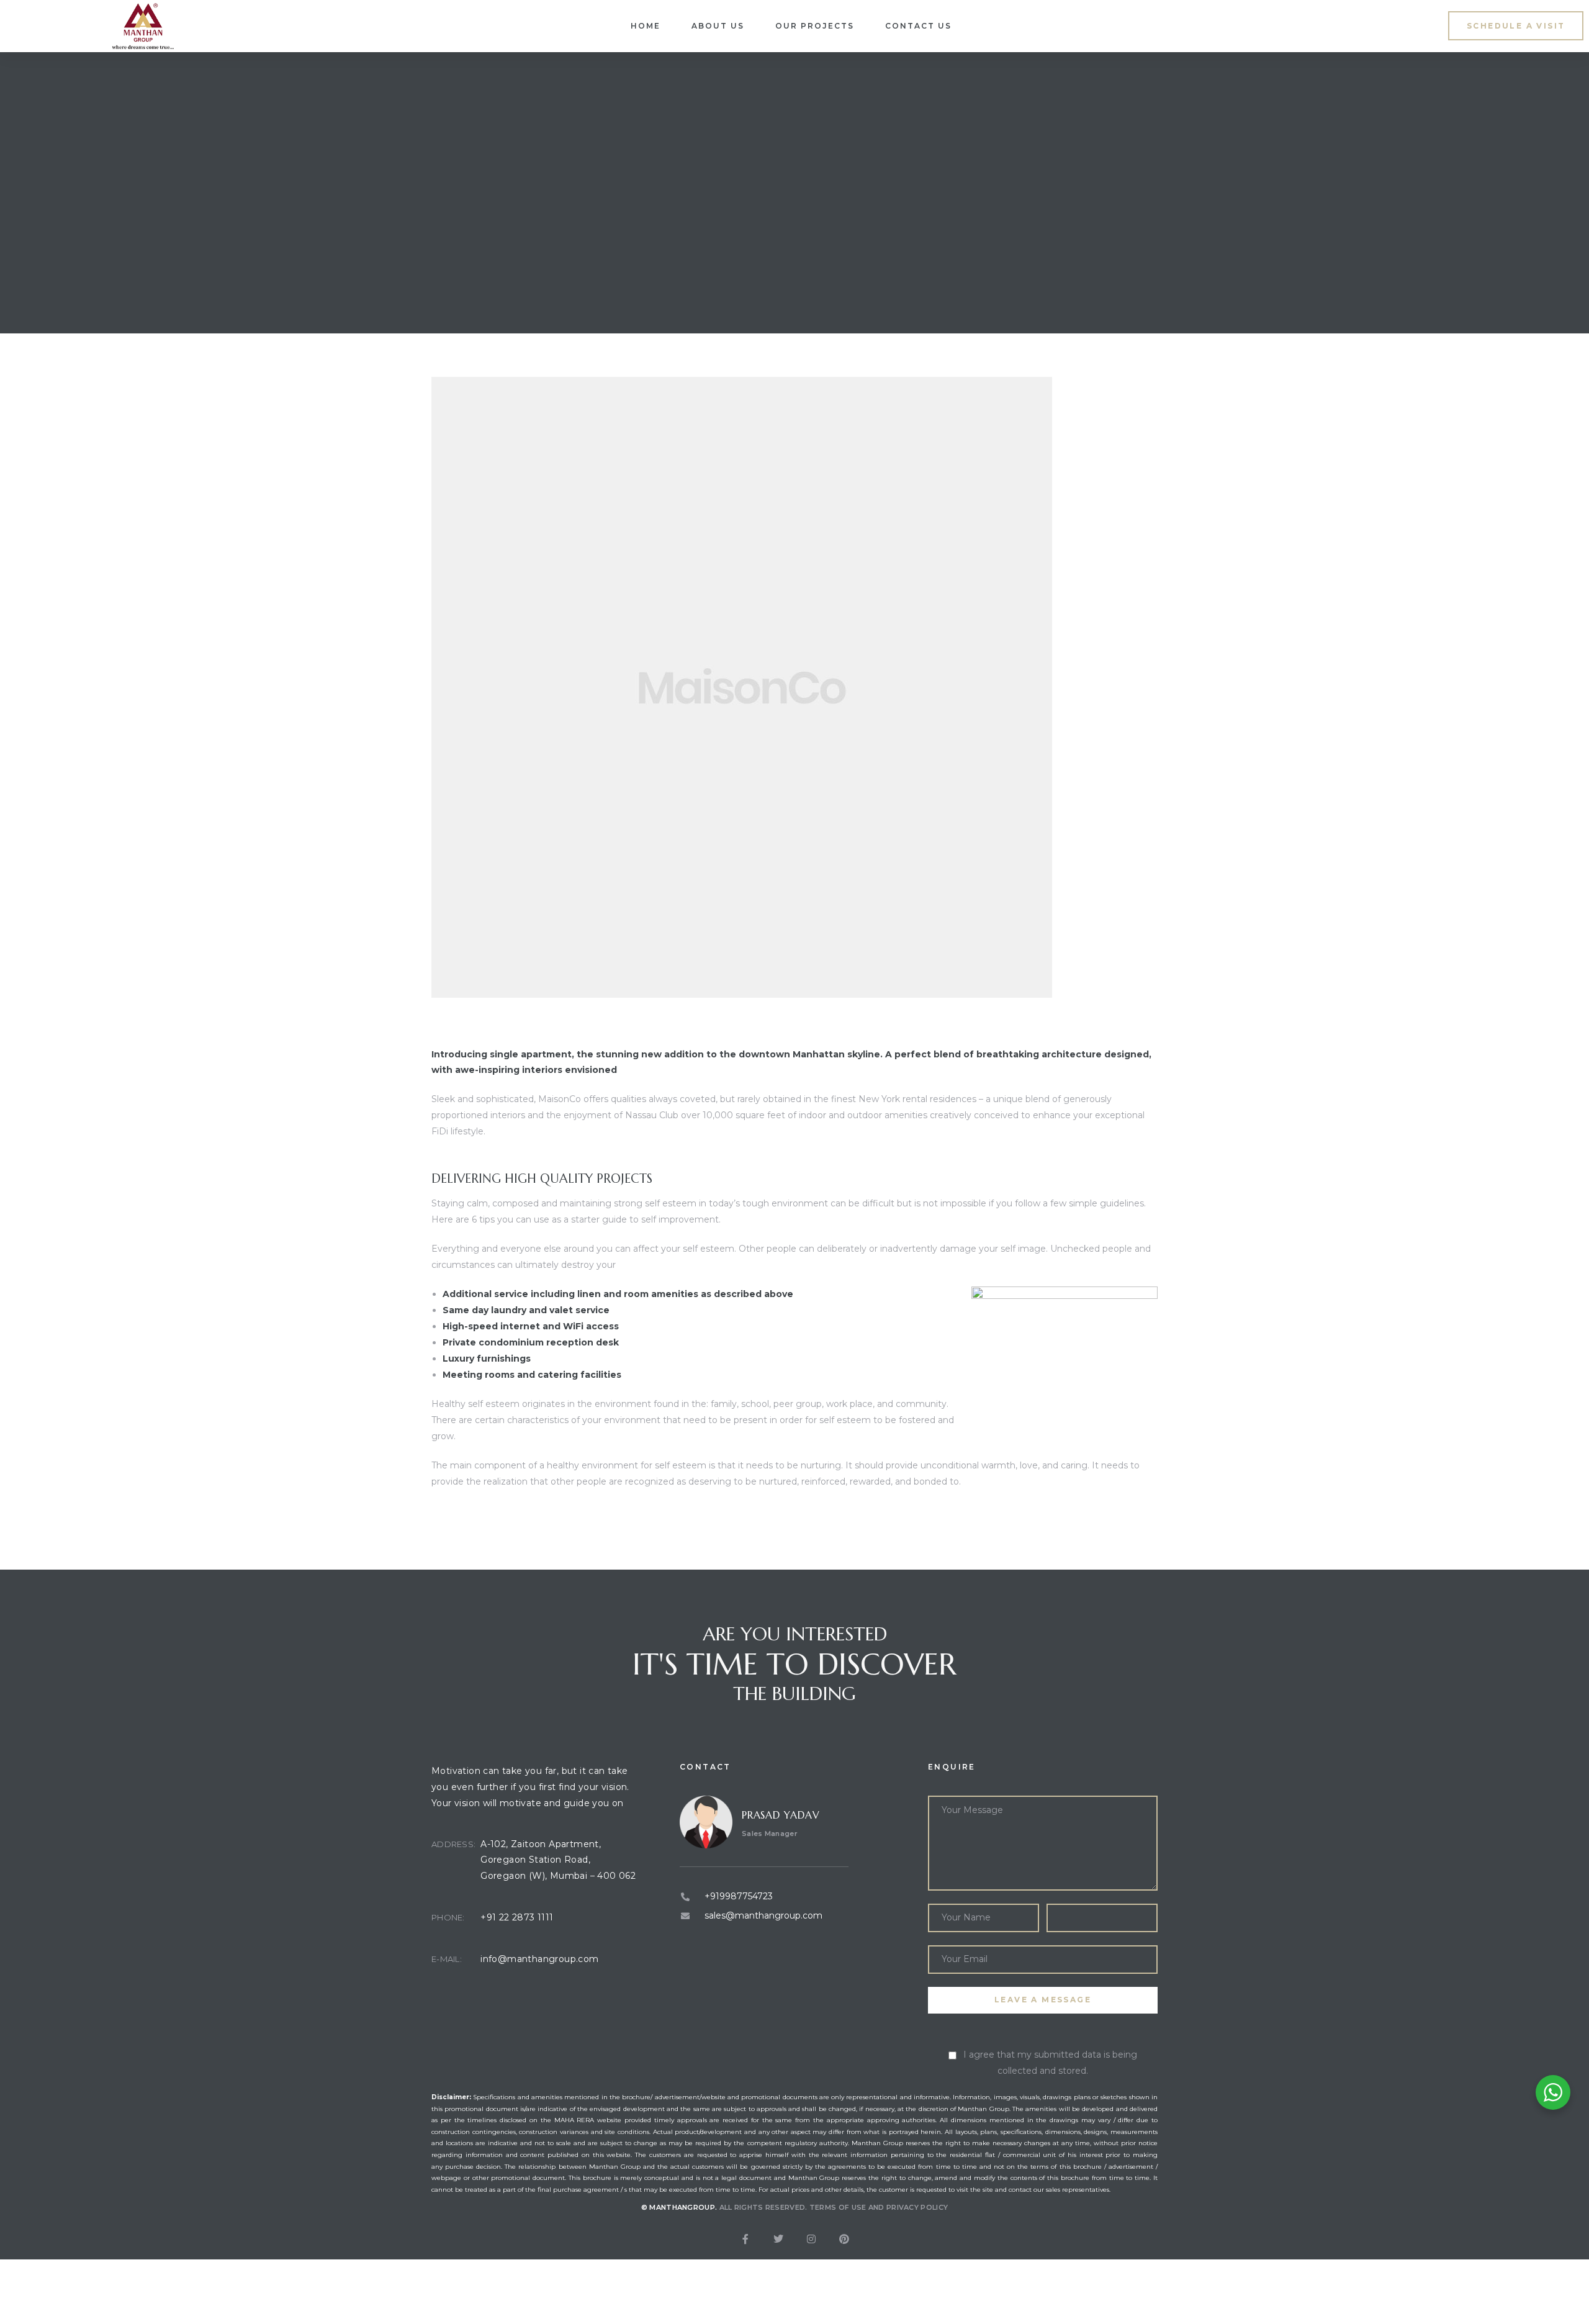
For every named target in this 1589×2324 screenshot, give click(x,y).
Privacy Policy (917, 2207)
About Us (718, 26)
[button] (1516, 26)
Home (646, 26)
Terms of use (838, 2207)
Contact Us (918, 26)
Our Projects (815, 26)
